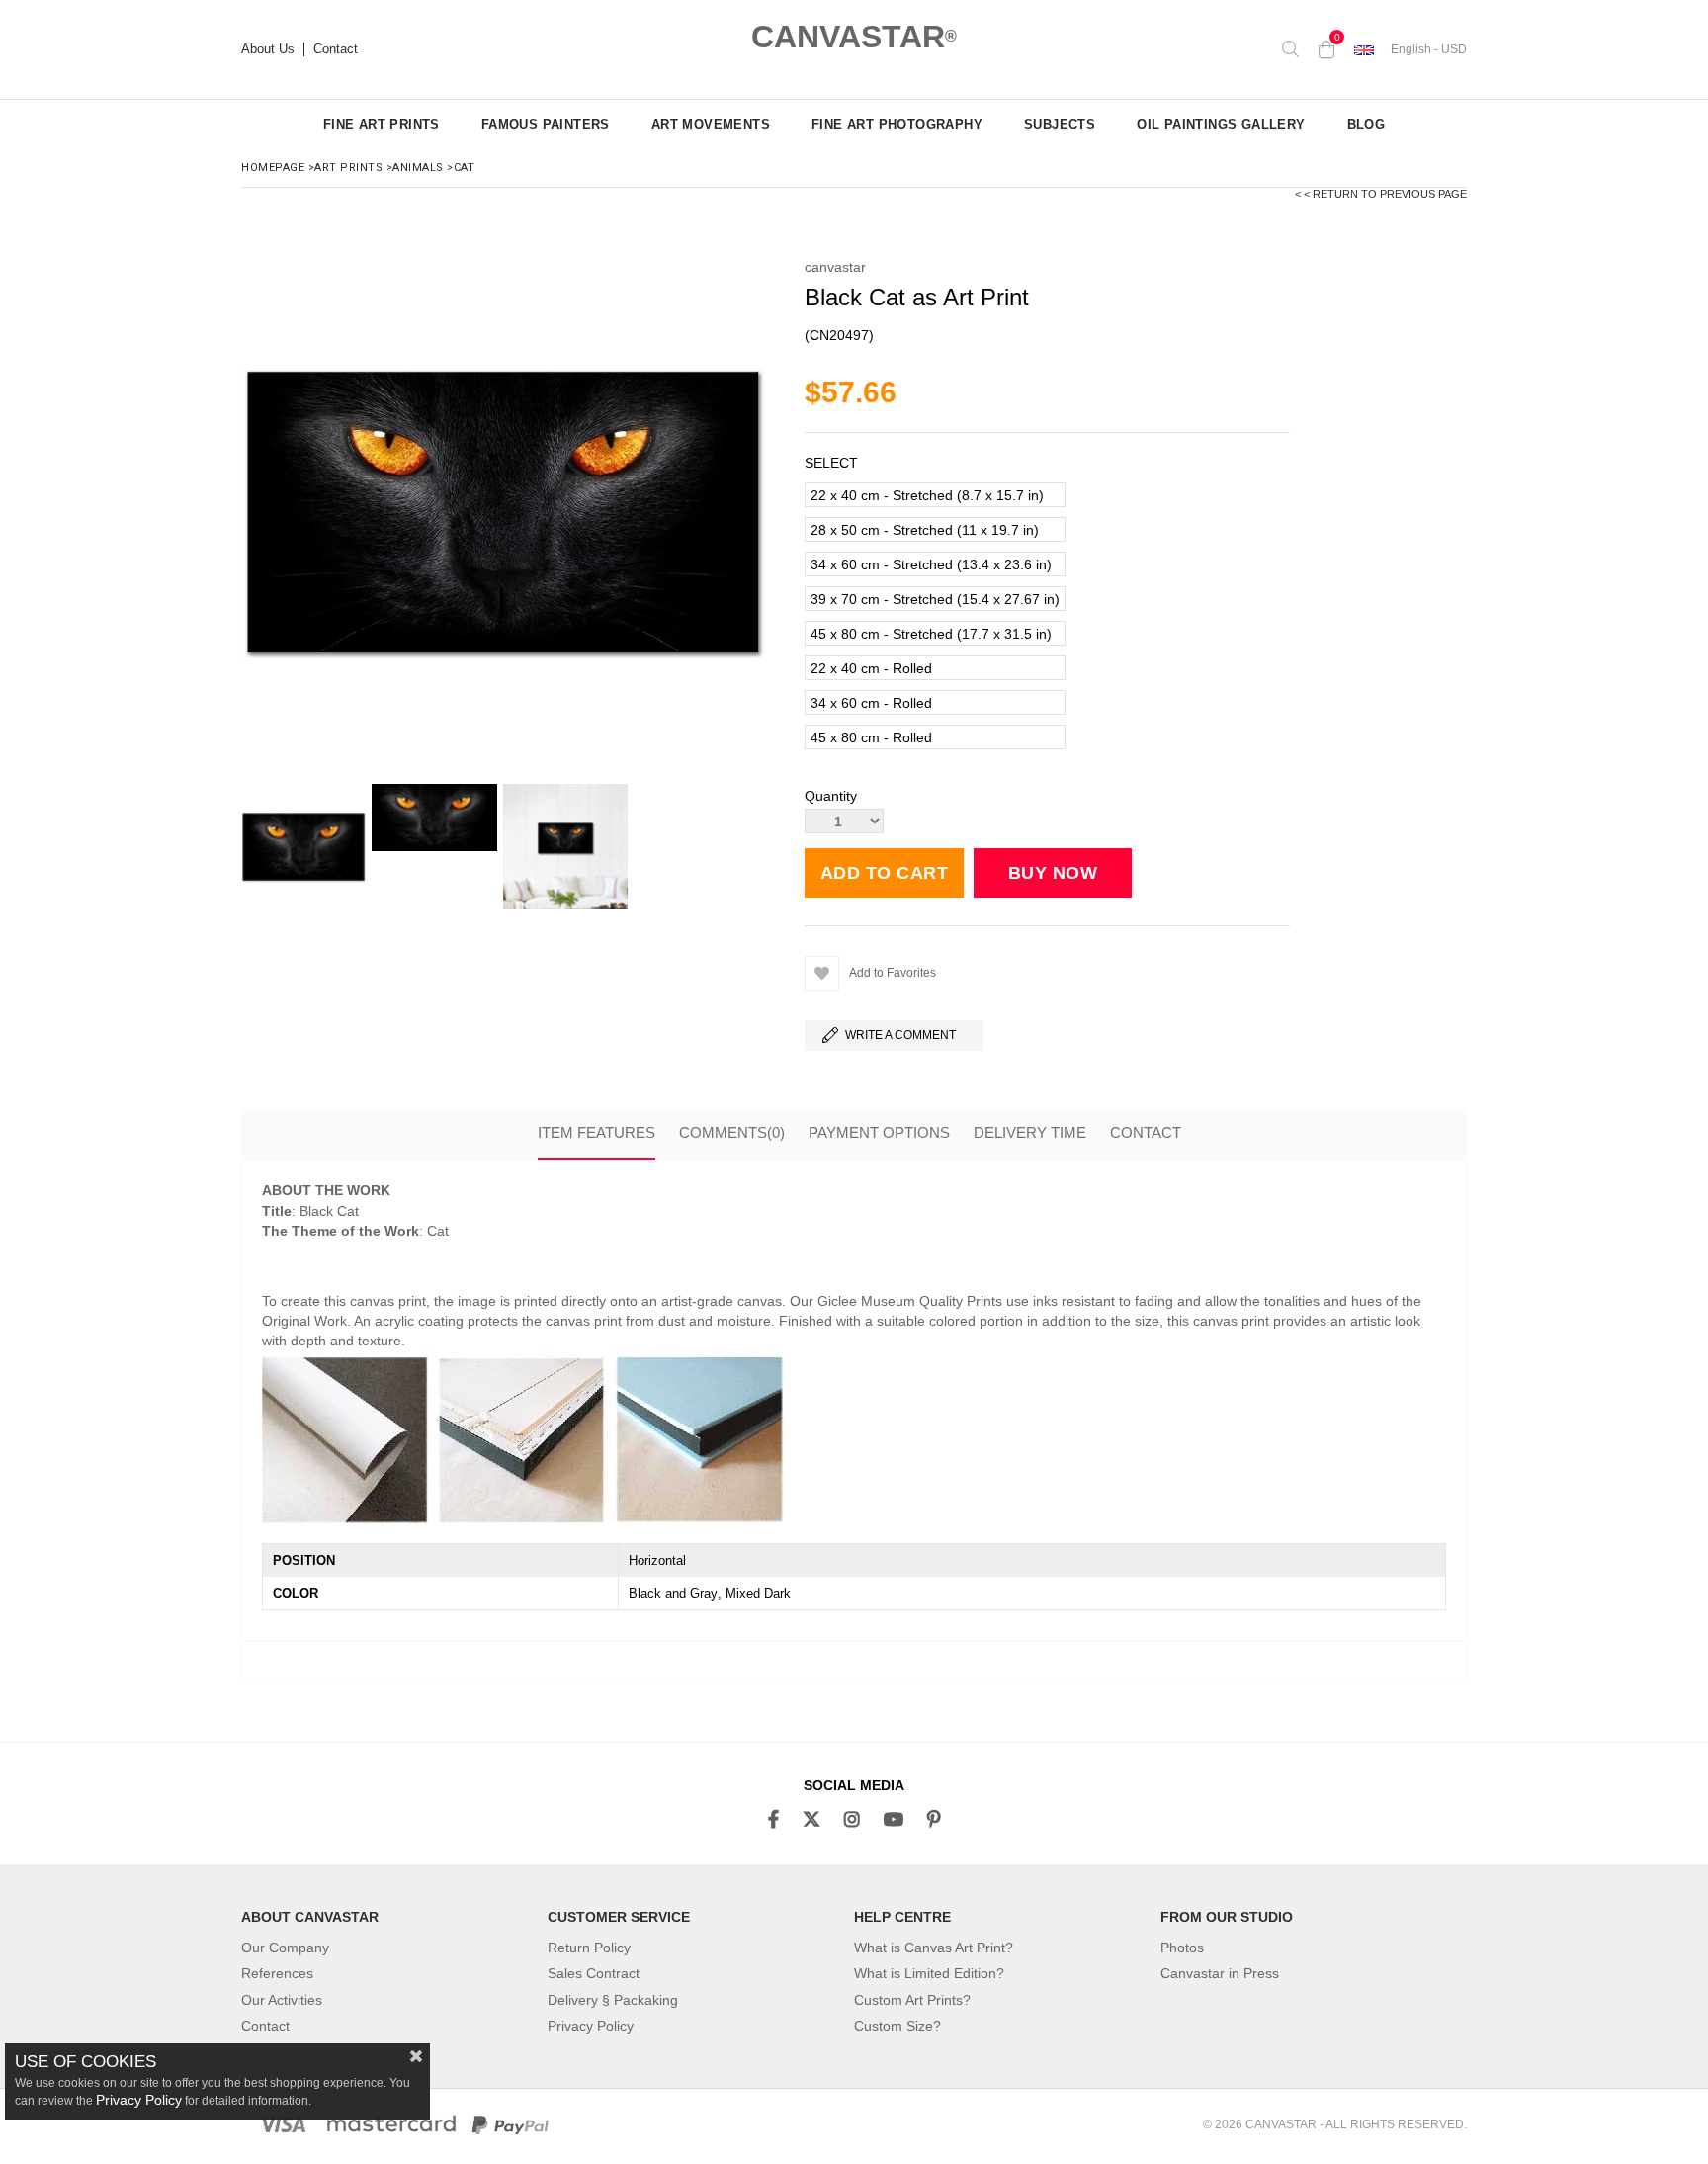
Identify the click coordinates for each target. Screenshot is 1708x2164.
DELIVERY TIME (1030, 1132)
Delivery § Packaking (613, 2000)
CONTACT (1146, 1132)
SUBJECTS (1060, 124)
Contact (336, 49)
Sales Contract (594, 1973)
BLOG (1366, 124)
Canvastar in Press (1220, 1973)
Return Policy (589, 1948)
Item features (597, 1132)
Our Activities (282, 2000)
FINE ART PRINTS (382, 124)
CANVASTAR (854, 37)
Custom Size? (897, 2026)
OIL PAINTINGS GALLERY (1221, 124)
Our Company (285, 1948)
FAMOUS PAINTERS (546, 124)
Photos (1182, 1948)
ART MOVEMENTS (711, 124)
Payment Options (879, 1132)
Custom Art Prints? (912, 2000)
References (277, 1973)
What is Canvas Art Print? (934, 1948)
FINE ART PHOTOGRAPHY (897, 124)
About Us (268, 49)
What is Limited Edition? (929, 1973)
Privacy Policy (591, 2026)
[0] (1326, 49)
